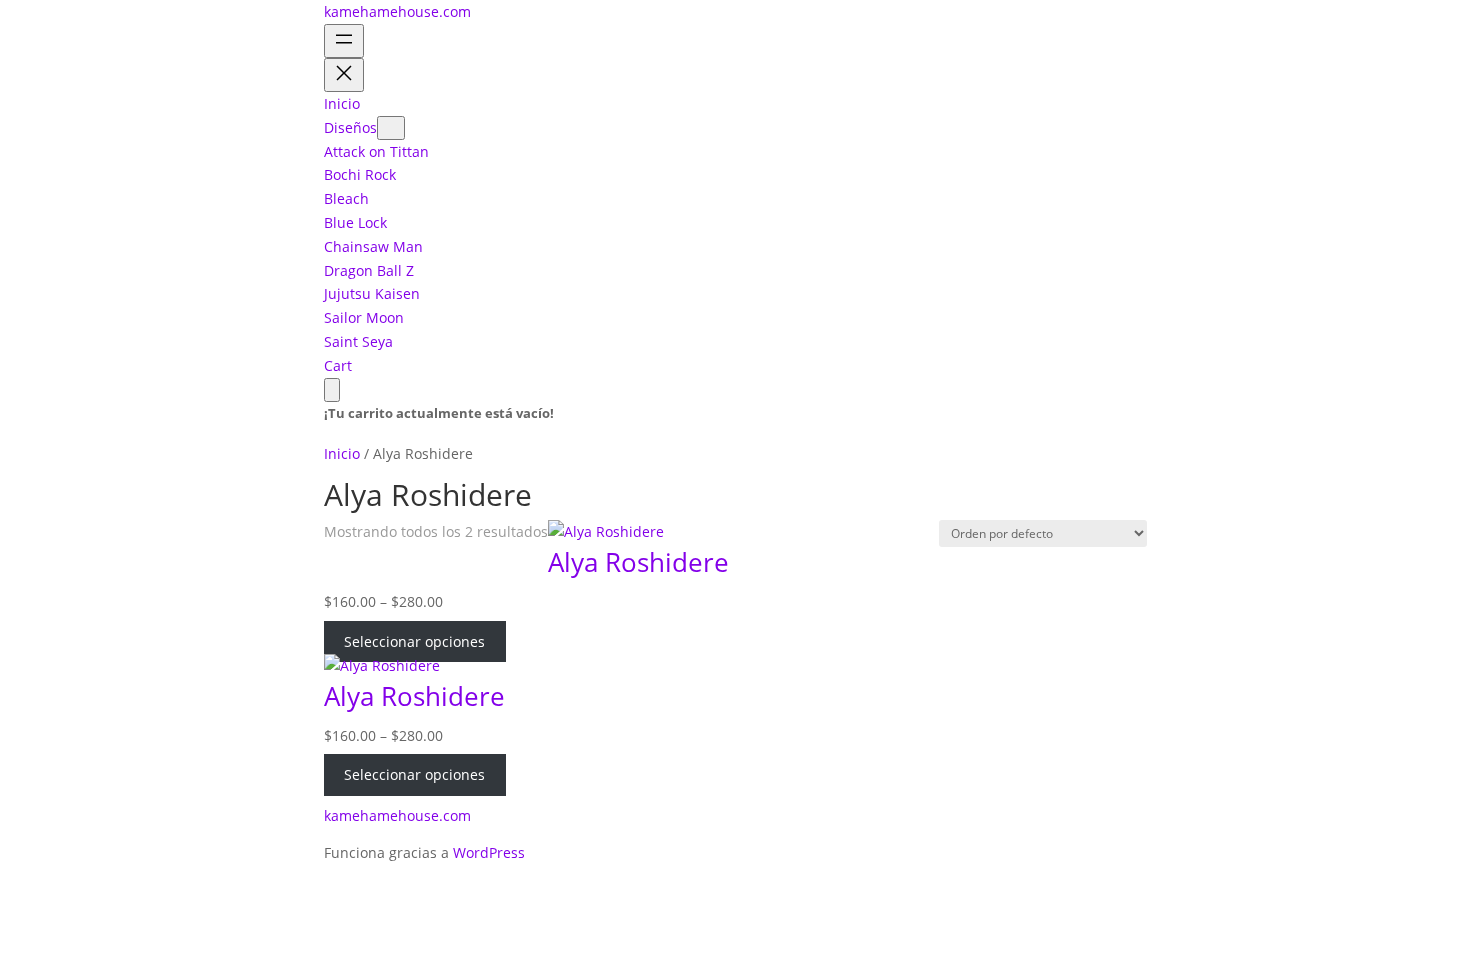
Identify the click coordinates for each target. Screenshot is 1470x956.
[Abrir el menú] (344, 41)
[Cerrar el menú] (344, 75)
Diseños (350, 127)
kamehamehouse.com (397, 11)
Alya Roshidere (638, 562)
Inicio (342, 453)
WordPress (489, 852)
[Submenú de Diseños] (391, 128)
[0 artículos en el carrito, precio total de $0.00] (332, 390)
